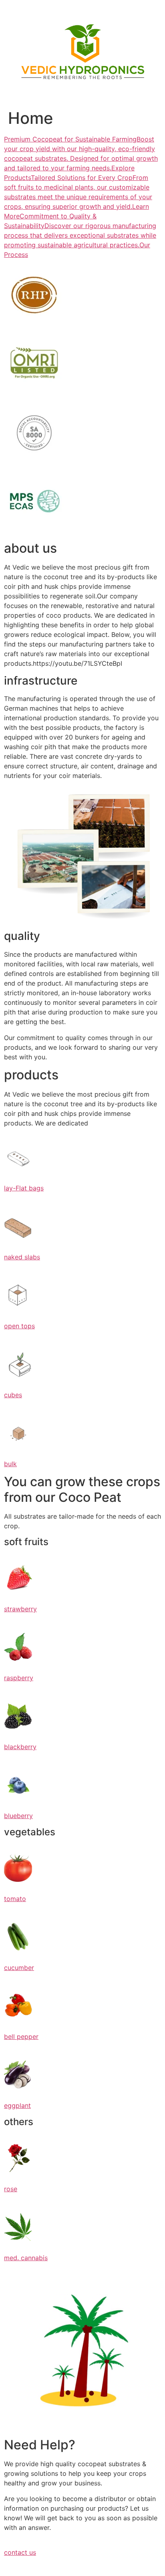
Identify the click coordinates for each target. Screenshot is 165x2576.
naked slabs (22, 1257)
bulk (10, 1464)
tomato (15, 1899)
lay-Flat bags (24, 1188)
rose (11, 2189)
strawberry (20, 1609)
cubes (13, 1395)
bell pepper (21, 2037)
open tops (19, 1326)
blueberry (18, 1816)
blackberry (20, 1747)
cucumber (19, 1968)
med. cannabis (26, 2258)
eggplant (17, 2105)
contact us (20, 2552)
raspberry (19, 1678)
